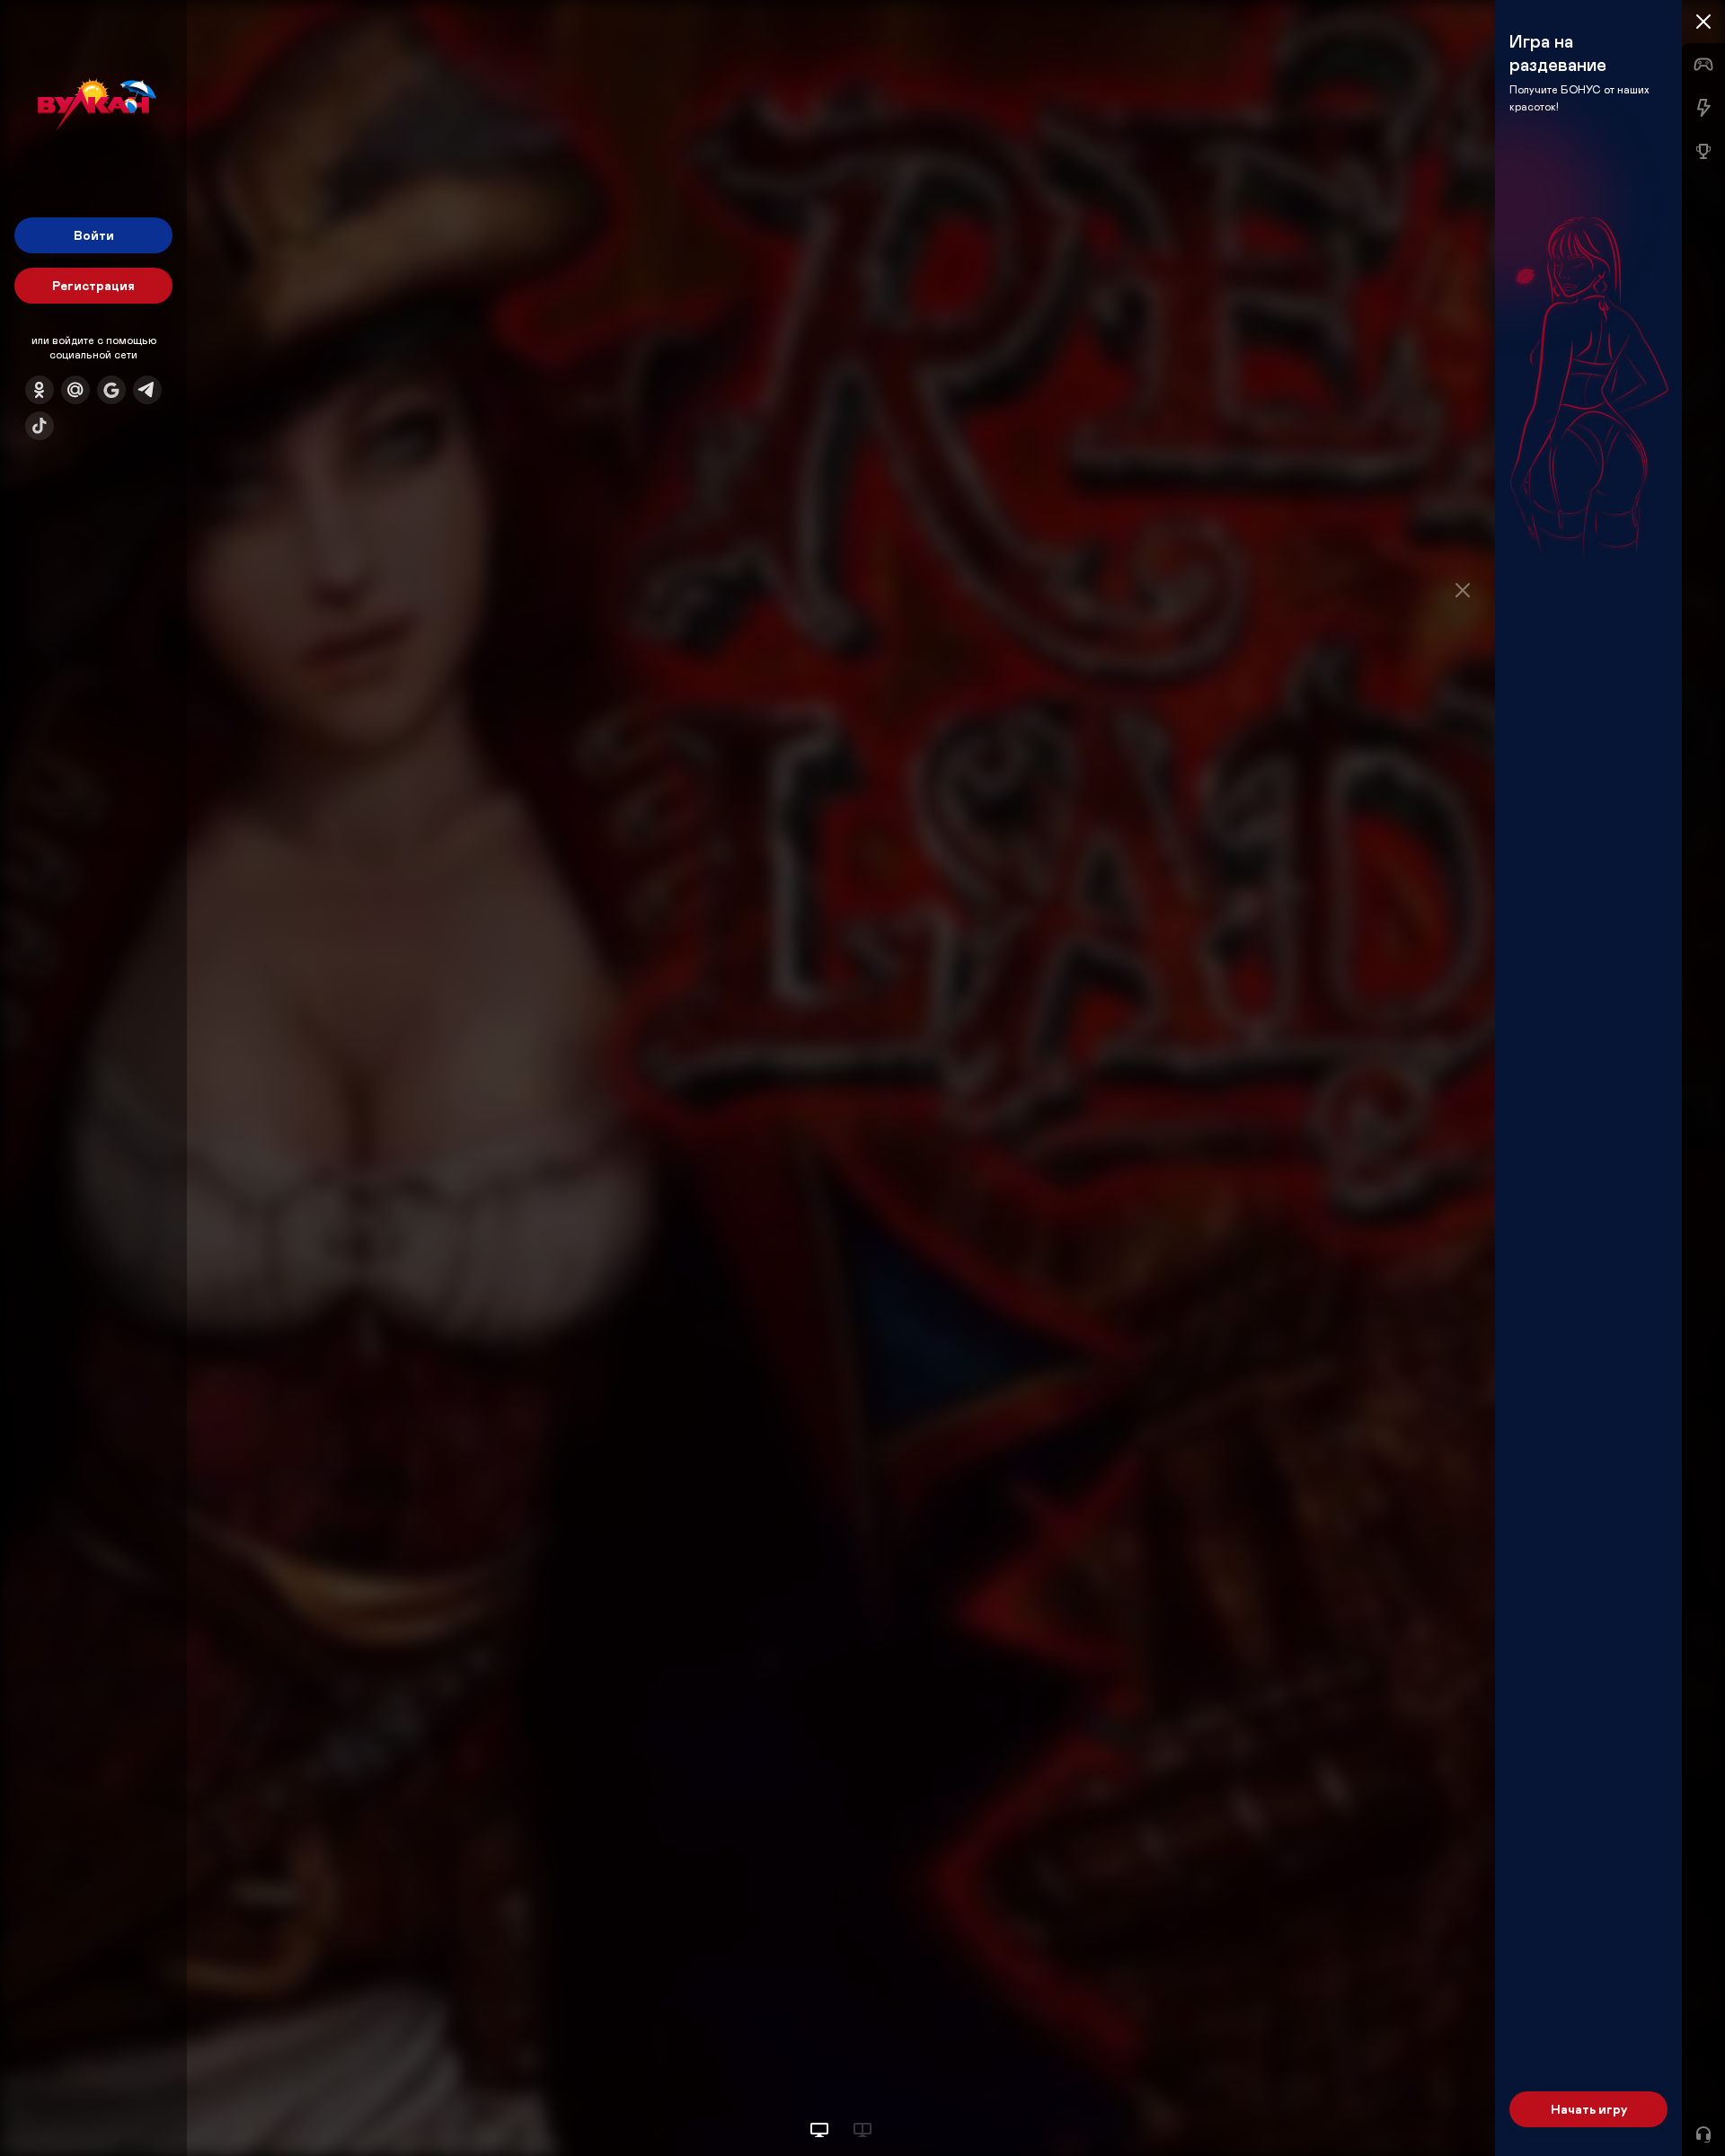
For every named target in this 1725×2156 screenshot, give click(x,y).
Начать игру (1589, 2109)
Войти (94, 235)
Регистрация (93, 285)
